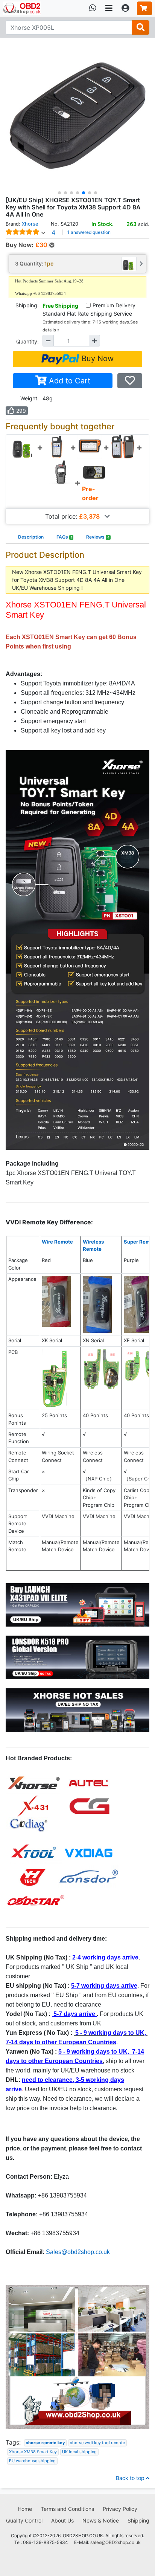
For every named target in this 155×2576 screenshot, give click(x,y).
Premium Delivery (114, 305)
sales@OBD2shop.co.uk (115, 2542)
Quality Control (24, 2520)
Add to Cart (68, 381)
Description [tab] (31, 537)
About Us (62, 2520)
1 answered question (89, 232)
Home (25, 2509)
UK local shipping (79, 2452)
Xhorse (30, 224)
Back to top (131, 2478)
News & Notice (101, 2520)
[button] (59, 193)
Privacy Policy (120, 2509)
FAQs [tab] (64, 537)
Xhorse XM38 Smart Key (33, 2452)
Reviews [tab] (98, 537)
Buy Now (96, 359)
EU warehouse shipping (32, 2461)
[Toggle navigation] (109, 8)
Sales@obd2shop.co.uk (78, 2252)
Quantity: (27, 341)
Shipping (138, 2520)
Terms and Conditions (67, 2509)
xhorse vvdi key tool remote (97, 2443)
